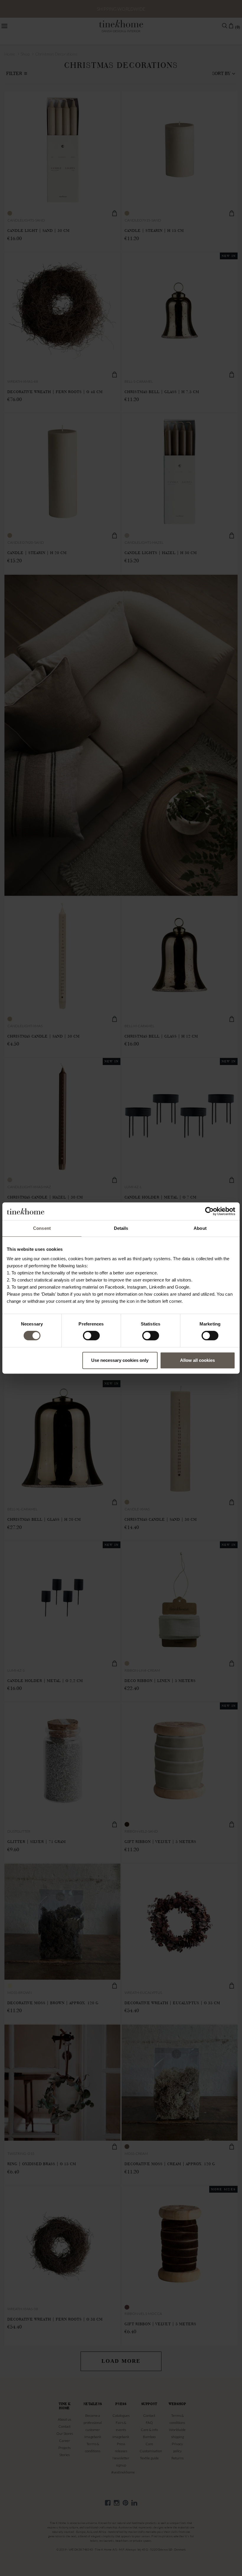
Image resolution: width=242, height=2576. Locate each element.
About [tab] (200, 1228)
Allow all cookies (197, 1360)
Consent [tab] (42, 1228)
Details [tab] (121, 1228)
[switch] (91, 1336)
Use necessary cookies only (120, 1360)
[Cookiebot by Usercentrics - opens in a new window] (209, 1211)
